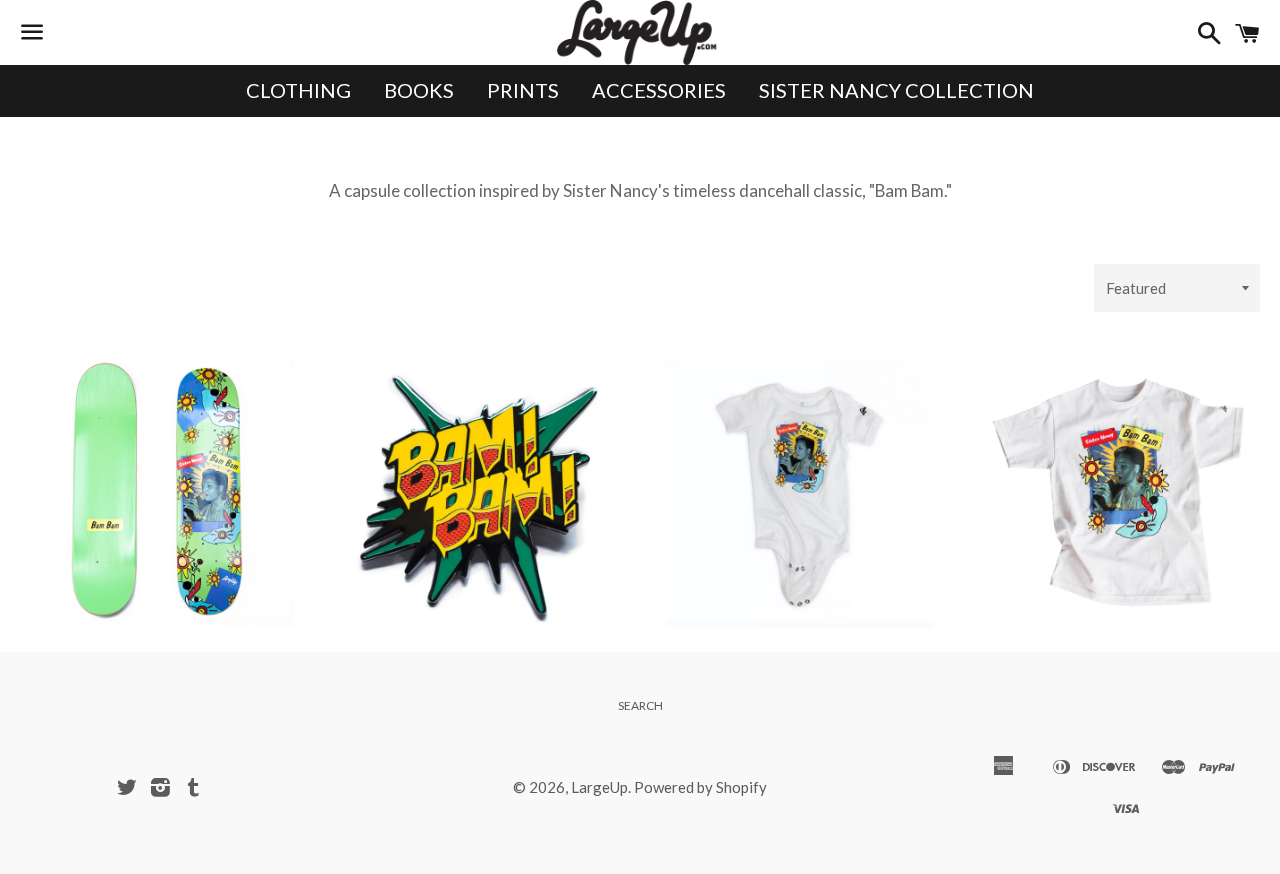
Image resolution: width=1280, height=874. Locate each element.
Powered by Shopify (700, 787)
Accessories (659, 90)
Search (640, 705)
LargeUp (599, 787)
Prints (523, 90)
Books (419, 90)
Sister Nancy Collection (896, 90)
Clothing (298, 90)
